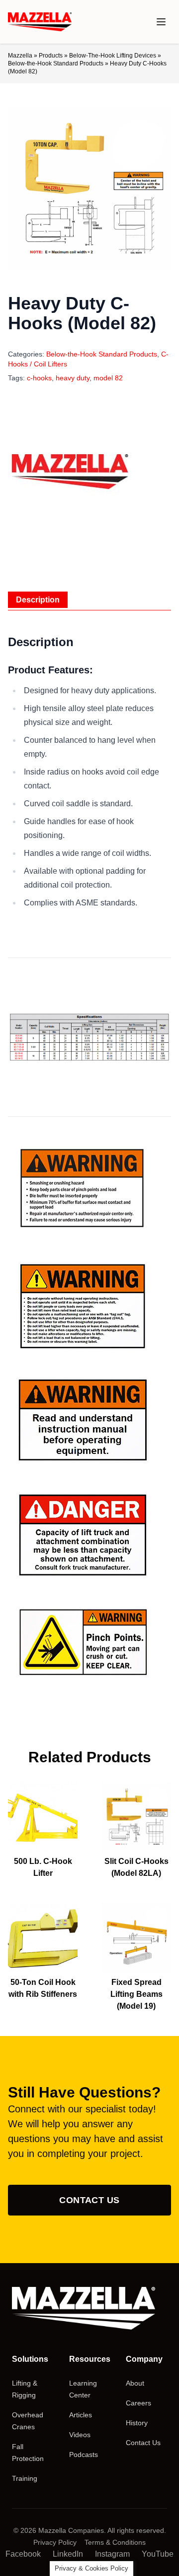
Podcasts (84, 2455)
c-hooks (39, 378)
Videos (80, 2435)
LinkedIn (68, 2554)
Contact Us (89, 2200)
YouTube (158, 2554)
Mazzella (20, 56)
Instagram (112, 2554)
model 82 (108, 378)
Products (51, 56)
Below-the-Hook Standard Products (56, 63)
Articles (81, 2415)
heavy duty (73, 378)
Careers (138, 2403)
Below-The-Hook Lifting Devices (113, 56)
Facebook (23, 2554)
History (137, 2423)
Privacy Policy (55, 2542)
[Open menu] (161, 22)
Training (25, 2478)
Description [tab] (38, 600)
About (135, 2383)
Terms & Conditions (115, 2542)
